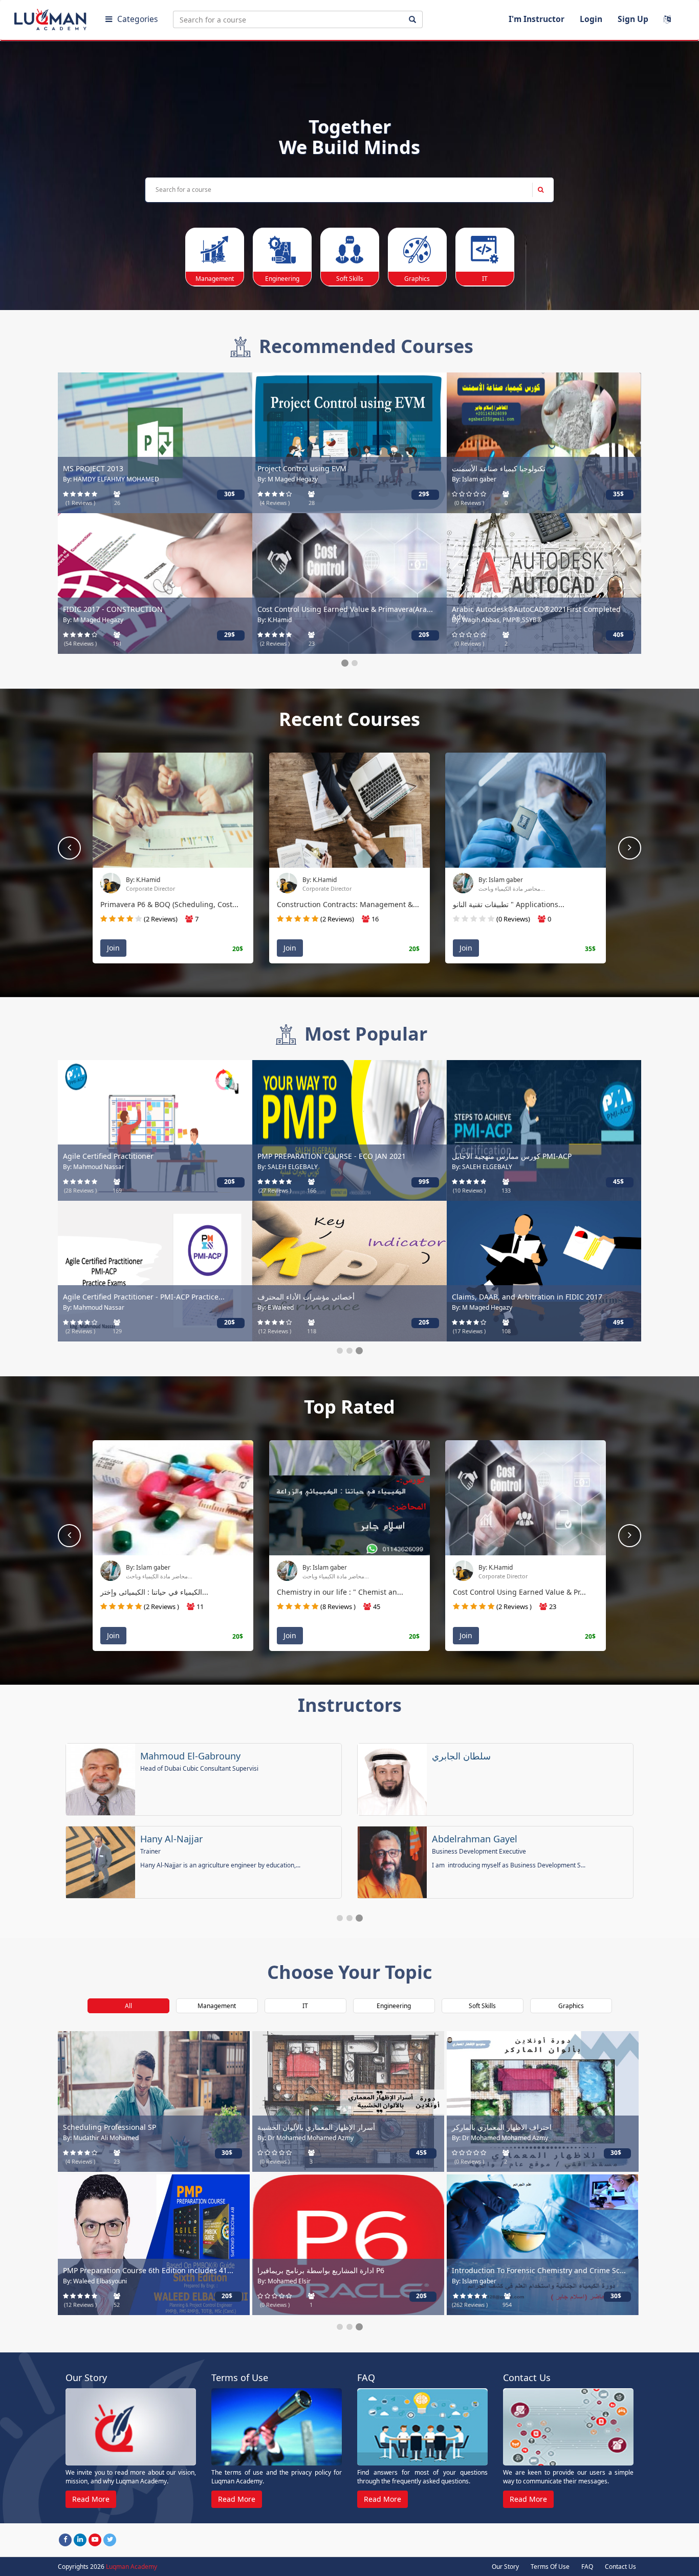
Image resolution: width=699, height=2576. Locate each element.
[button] (630, 848)
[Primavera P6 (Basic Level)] (349, 1129)
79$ (424, 1182)
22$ (421, 2304)
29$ (227, 2304)
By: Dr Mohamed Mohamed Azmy (500, 620)
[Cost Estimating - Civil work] (348, 2252)
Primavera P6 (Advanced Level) (504, 1156)
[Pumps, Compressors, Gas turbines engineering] (155, 442)
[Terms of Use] (277, 2435)
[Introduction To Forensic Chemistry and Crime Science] (155, 1270)
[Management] (215, 250)
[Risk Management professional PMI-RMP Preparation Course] (155, 583)
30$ (230, 1322)
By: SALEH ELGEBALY (333, 1567)
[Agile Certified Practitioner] (543, 2109)
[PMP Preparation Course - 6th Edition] (155, 1129)
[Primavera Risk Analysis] (349, 442)
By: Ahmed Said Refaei (289, 2289)
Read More (91, 2507)
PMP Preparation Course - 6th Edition (127, 1156)
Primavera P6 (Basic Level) (302, 1156)
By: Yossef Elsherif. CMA (292, 620)
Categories (137, 19)
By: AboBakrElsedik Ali (95, 479)
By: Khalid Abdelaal (285, 479)
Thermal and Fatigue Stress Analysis (514, 468)
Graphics (571, 2014)
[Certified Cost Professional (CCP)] (349, 1270)
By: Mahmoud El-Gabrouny (517, 1567)
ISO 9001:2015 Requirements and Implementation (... (538, 2282)
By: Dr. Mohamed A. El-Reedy (493, 479)
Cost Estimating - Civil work (304, 2278)
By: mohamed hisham (333, 880)
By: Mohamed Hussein (158, 880)
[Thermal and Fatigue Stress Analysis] (544, 442)
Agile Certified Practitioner (497, 2135)
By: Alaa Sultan (84, 620)
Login (591, 19)
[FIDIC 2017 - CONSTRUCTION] (154, 2252)
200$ (230, 494)
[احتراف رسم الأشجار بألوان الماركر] (544, 583)
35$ (230, 635)
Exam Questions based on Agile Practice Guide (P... (539, 1297)
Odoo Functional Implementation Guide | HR (334, 609)
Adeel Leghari (462, 1846)
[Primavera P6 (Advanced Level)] (544, 1129)
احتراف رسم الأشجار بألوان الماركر (505, 609)
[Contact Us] (568, 2435)
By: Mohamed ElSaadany (98, 1167)
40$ (618, 494)
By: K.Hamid (496, 880)
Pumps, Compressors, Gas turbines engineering (146, 468)
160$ (230, 1182)
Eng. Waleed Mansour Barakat (206, 1846)
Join (113, 948)
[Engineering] (282, 250)
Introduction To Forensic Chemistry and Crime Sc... (150, 1297)
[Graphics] (417, 250)
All (128, 2014)
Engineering (394, 2014)
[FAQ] (422, 2435)
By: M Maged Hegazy (93, 2289)
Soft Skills (482, 2014)
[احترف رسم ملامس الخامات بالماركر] (154, 2109)
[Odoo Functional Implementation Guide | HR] (349, 583)
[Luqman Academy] (52, 17)
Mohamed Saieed (469, 1764)
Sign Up (633, 19)
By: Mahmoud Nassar (483, 1307)
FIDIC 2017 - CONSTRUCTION (113, 2278)
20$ (618, 635)
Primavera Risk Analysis (298, 468)
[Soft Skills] (350, 250)
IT (305, 2014)
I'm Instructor (537, 19)
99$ (424, 494)
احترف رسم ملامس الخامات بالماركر (119, 2135)
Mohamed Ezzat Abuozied (196, 1764)
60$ (424, 635)
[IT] (485, 250)
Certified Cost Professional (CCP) (312, 1297)
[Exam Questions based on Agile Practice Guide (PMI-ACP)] (544, 1270)
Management (217, 2014)
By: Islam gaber (85, 1307)
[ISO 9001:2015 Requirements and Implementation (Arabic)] (543, 2252)
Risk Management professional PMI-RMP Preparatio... (155, 609)
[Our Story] (131, 2435)
